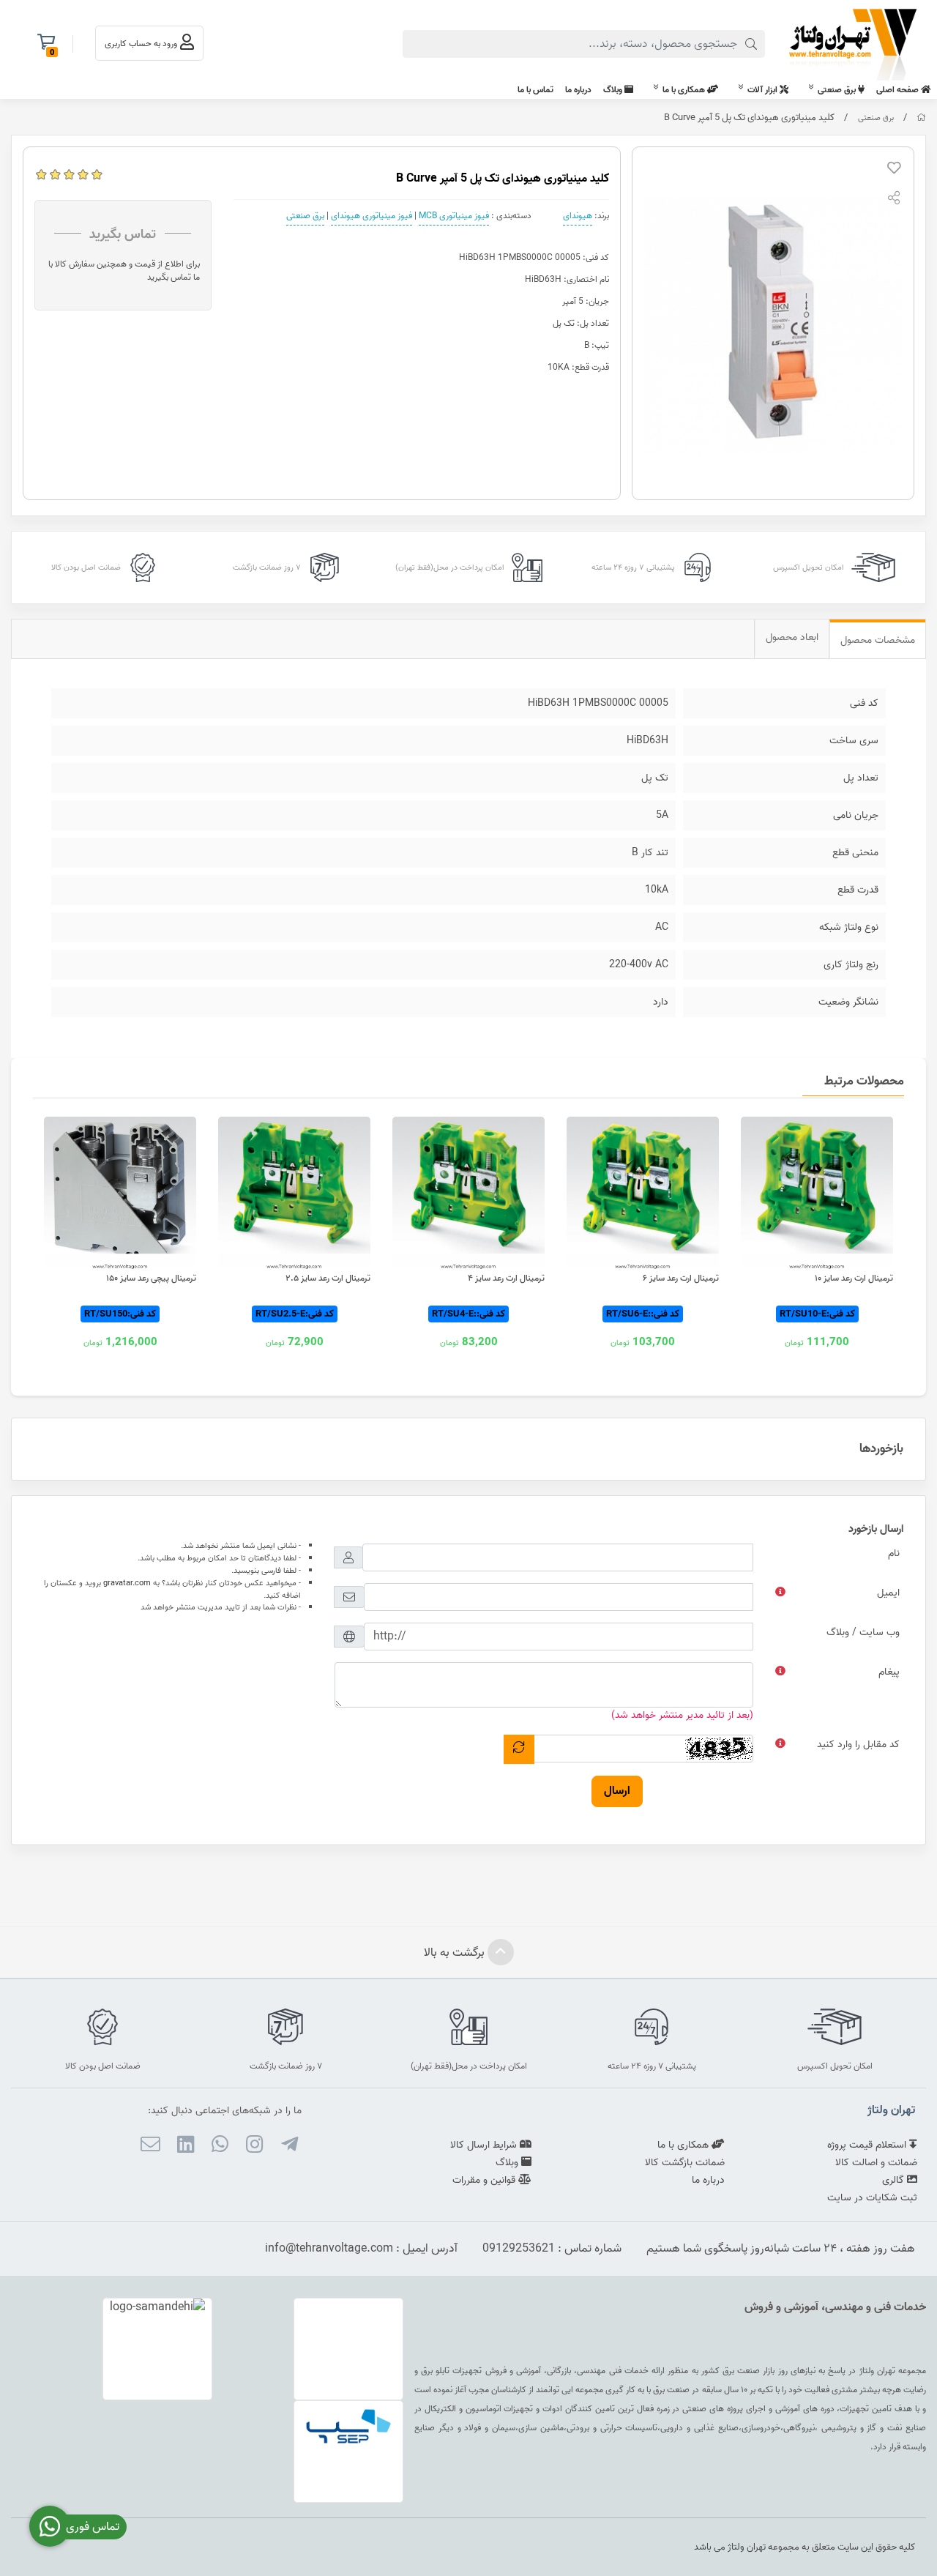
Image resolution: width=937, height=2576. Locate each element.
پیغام (889, 1672)
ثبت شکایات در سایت (872, 2198)
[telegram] (289, 2147)
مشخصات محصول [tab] (878, 640)
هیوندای (578, 216)
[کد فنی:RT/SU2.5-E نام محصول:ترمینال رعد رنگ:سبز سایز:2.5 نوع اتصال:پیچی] (294, 1193)
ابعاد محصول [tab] (792, 637)
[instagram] (254, 2147)
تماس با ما (535, 90)
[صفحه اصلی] (921, 118)
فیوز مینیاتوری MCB (454, 216)
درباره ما (578, 90)
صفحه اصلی (899, 90)
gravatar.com (127, 1583)
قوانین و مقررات (485, 2180)
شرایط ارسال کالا (485, 2145)
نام (894, 1553)
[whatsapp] (220, 2147)
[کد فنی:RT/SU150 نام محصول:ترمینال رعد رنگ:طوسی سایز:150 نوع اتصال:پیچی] (120, 1193)
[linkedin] (185, 2147)
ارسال (617, 1791)
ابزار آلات (764, 90)
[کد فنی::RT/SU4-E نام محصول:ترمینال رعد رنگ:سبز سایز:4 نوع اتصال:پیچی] (468, 1193)
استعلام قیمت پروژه (868, 2145)
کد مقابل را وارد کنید (858, 1745)
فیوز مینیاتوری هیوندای (372, 216)
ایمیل (888, 1593)
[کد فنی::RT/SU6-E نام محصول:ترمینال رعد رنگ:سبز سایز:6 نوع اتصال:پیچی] (643, 1193)
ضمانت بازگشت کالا (685, 2163)
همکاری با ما (685, 90)
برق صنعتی (838, 90)
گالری (895, 2180)
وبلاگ (614, 90)
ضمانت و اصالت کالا (876, 2163)
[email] (150, 2147)
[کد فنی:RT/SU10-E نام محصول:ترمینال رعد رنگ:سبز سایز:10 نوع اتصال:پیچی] (817, 1193)
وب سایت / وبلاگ (863, 1633)
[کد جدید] (519, 1749)
